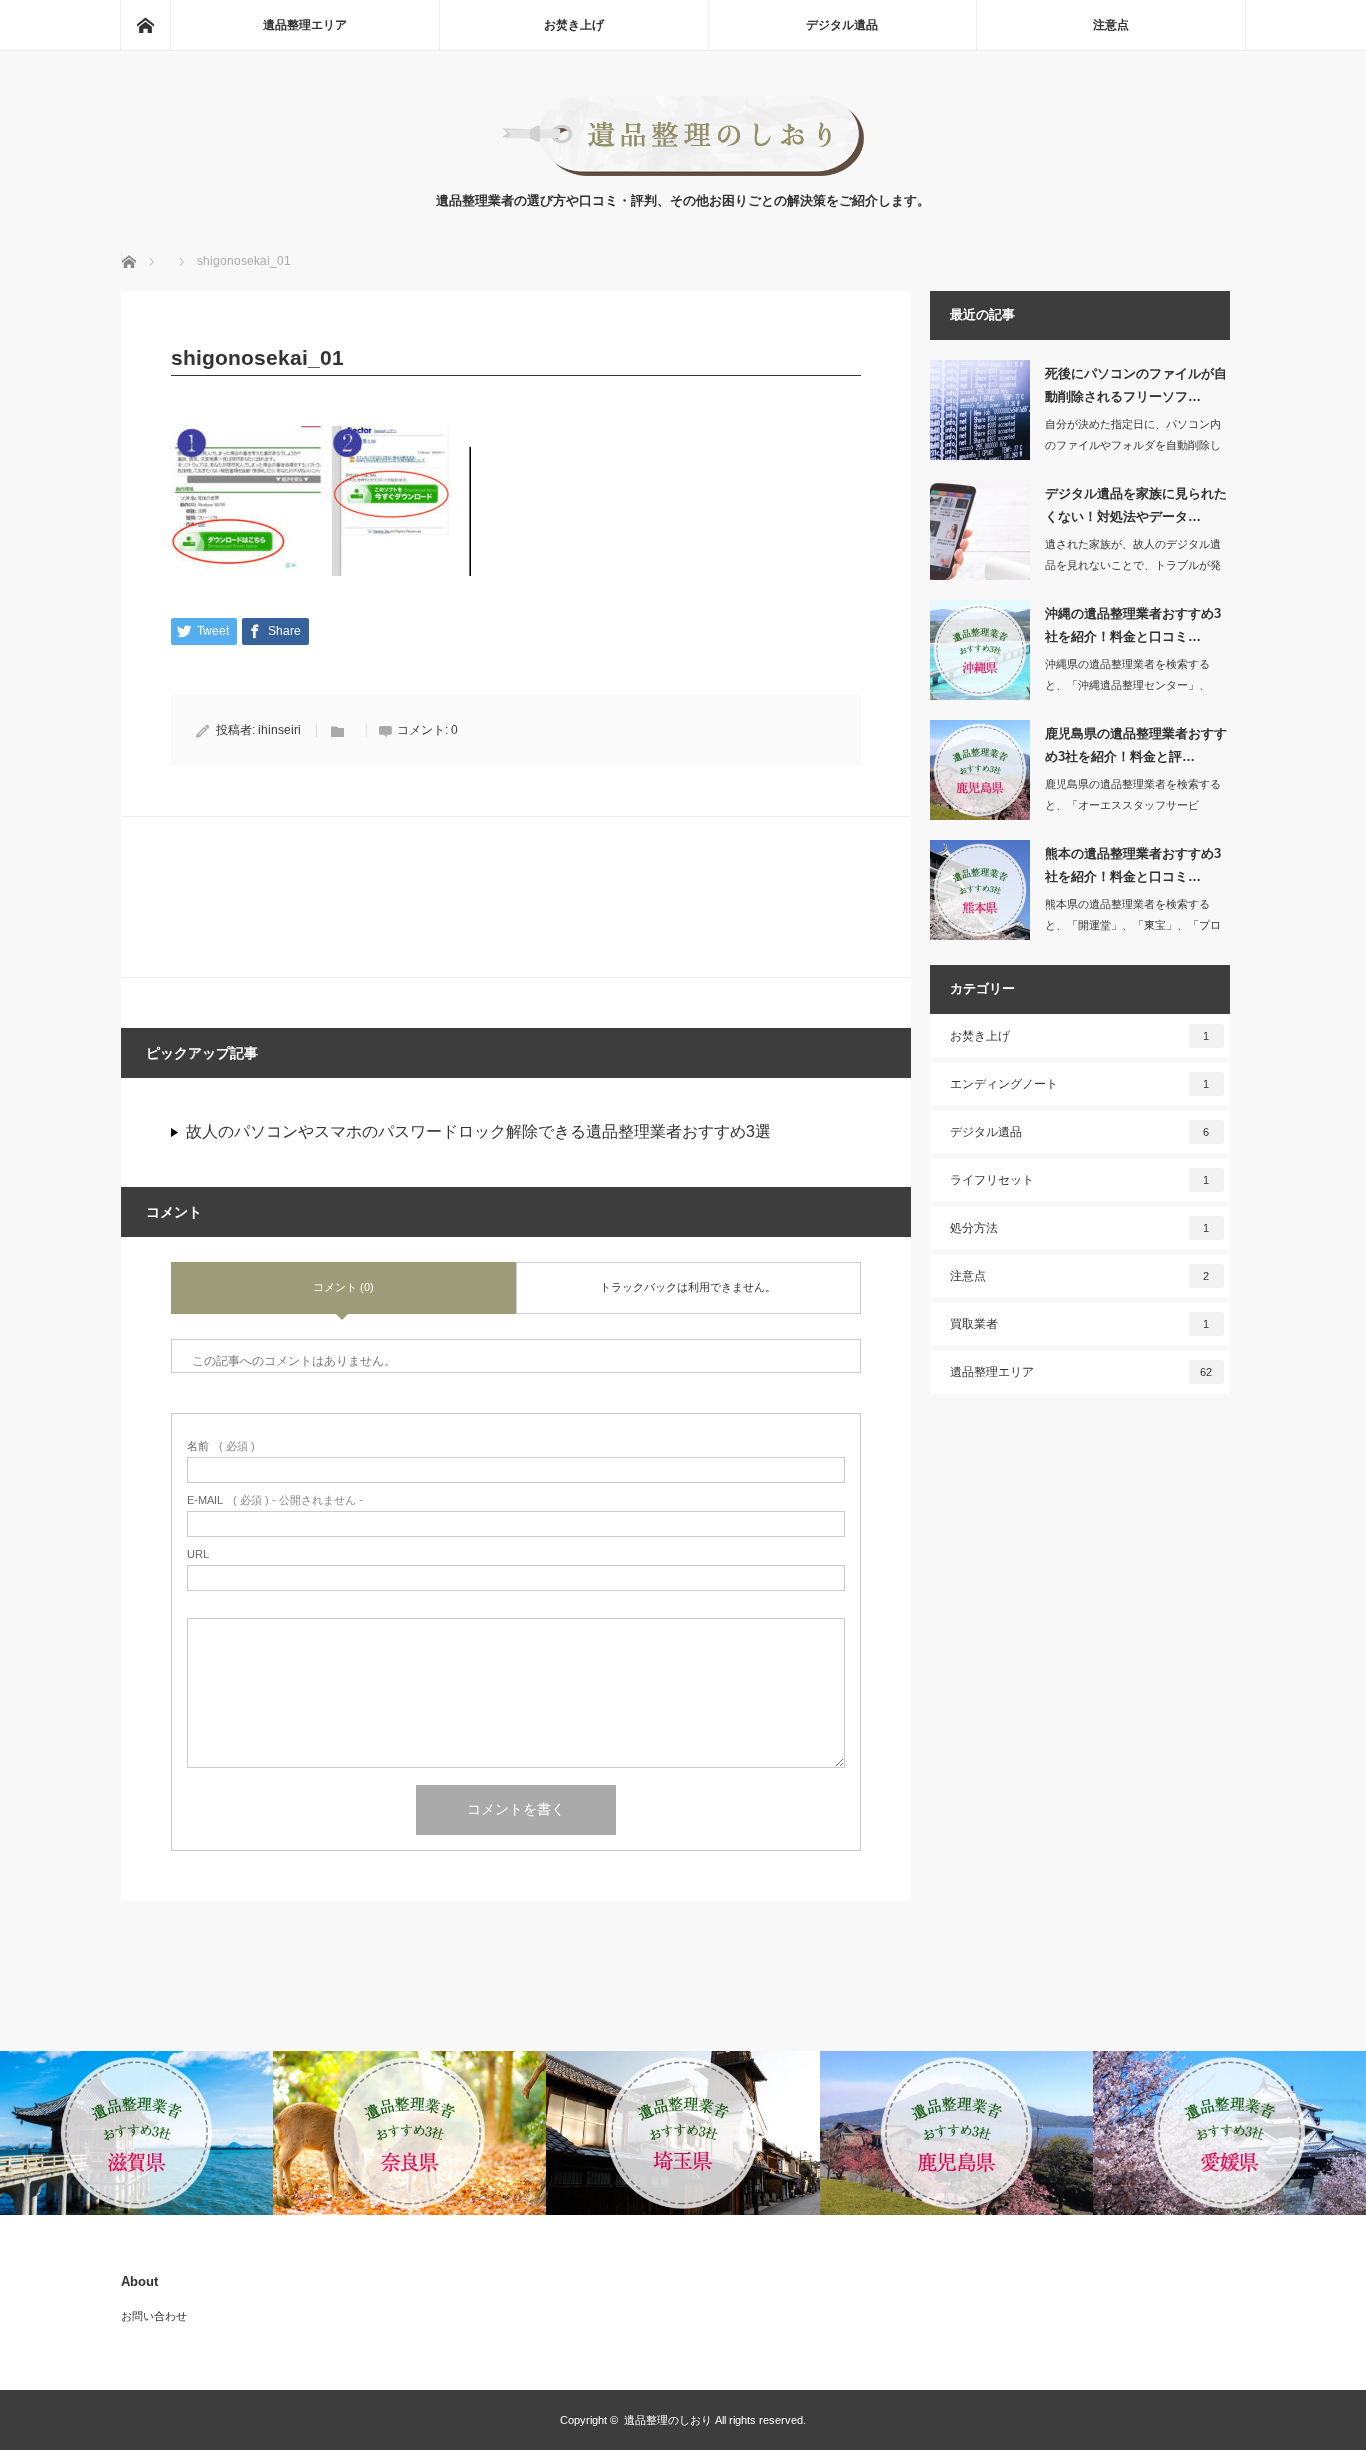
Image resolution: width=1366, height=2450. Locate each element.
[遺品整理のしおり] (682, 170)
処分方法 (1080, 1228)
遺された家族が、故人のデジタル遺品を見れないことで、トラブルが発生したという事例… (1133, 565)
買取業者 (1080, 1324)
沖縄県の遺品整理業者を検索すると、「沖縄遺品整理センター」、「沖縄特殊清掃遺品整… (1127, 685)
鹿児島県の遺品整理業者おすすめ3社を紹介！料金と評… (1136, 745)
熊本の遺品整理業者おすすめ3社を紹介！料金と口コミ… (1133, 865)
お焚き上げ (574, 25)
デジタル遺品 (842, 25)
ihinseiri (279, 730)
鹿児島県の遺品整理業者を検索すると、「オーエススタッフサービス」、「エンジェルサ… (1133, 805)
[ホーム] (145, 25)
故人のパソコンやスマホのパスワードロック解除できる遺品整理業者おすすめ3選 (478, 1131)
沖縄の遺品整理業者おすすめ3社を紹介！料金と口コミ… (1133, 625)
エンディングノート (1080, 1084)
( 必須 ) (221, 1446)
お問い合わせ (154, 2316)
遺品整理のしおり (668, 2420)
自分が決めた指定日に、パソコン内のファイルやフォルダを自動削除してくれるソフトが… (1133, 445)
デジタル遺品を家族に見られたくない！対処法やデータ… (1136, 505)
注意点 (1111, 25)
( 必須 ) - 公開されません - (275, 1500)
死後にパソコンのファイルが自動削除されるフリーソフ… (1136, 385)
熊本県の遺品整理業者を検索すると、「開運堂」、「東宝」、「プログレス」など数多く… (1133, 925)
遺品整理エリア (305, 25)
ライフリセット (1080, 1180)
